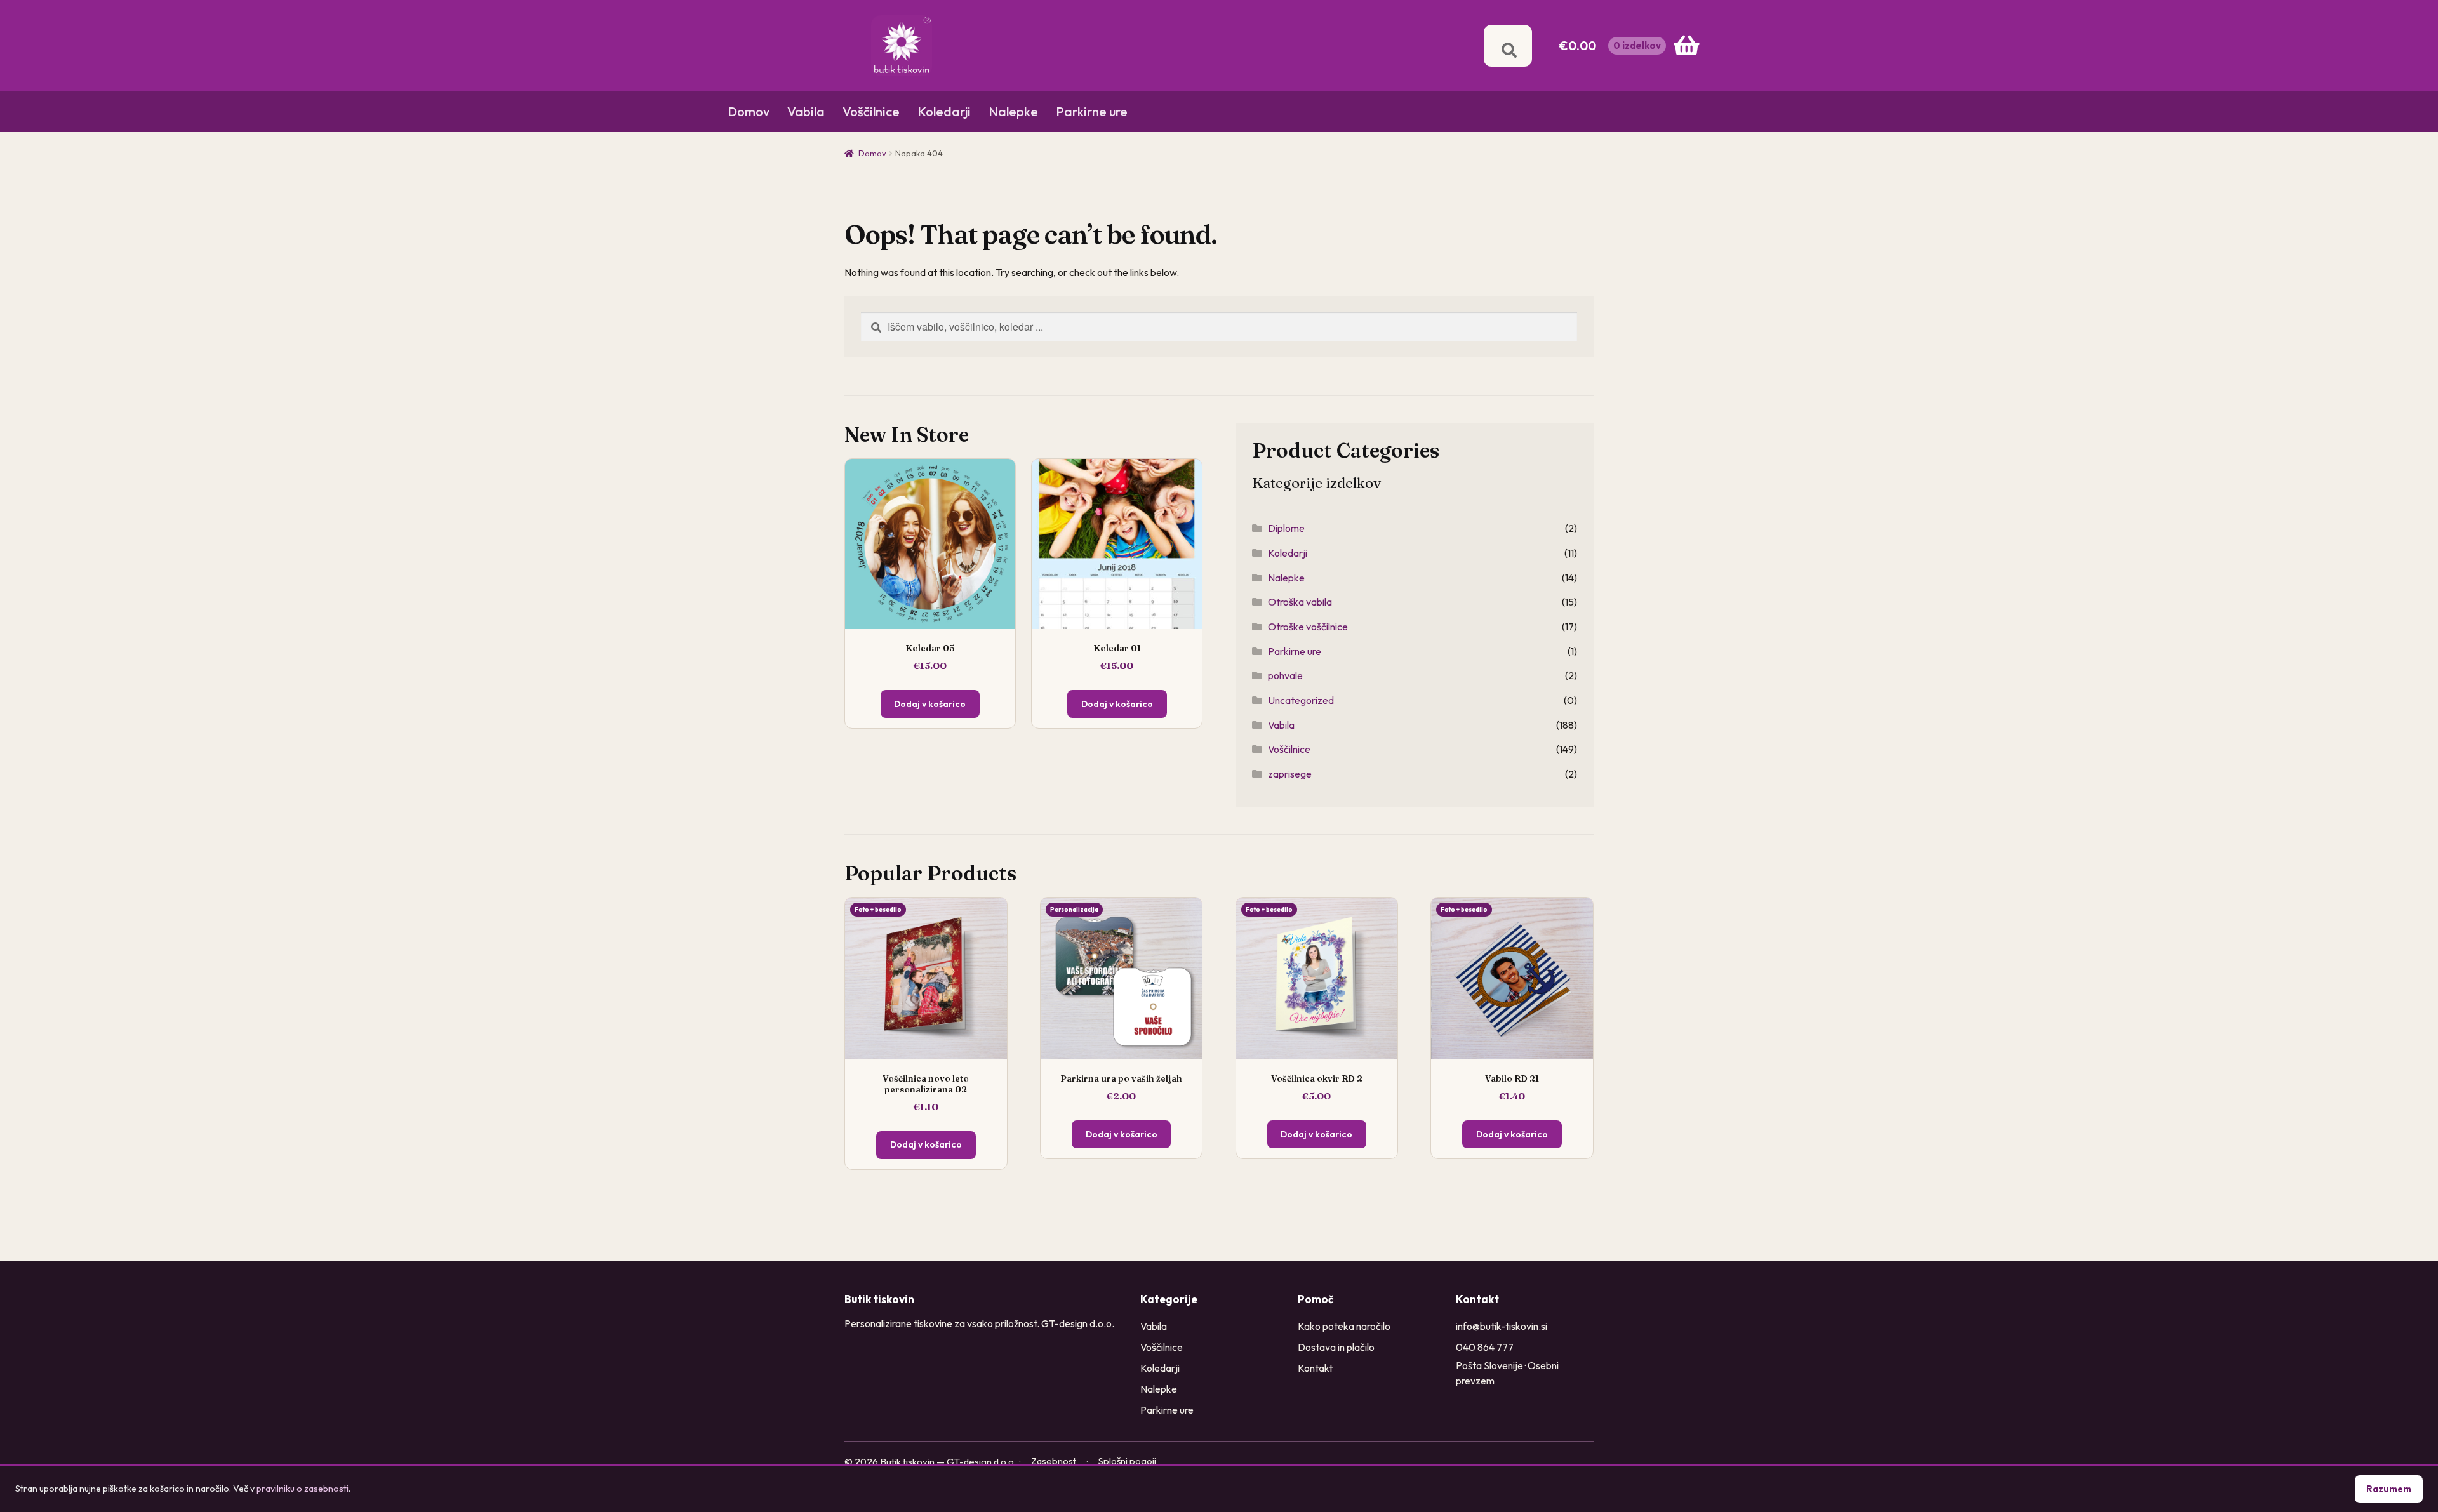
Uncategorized (1301, 700)
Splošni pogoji (1127, 1461)
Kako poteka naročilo (1344, 1326)
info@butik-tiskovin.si (1502, 1326)
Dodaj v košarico (930, 704)
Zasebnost (1054, 1461)
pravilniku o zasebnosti (303, 1489)
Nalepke (1013, 111)
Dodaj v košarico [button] (926, 1144)
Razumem (2389, 1489)
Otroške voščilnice (1308, 627)
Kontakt (1315, 1368)
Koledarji (944, 111)
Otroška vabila (1300, 602)
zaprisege (1290, 774)
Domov (749, 111)
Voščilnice (871, 111)
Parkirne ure (1092, 111)
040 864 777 (1485, 1347)
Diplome (1286, 528)
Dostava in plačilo (1336, 1347)
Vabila (806, 111)
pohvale (1285, 675)
